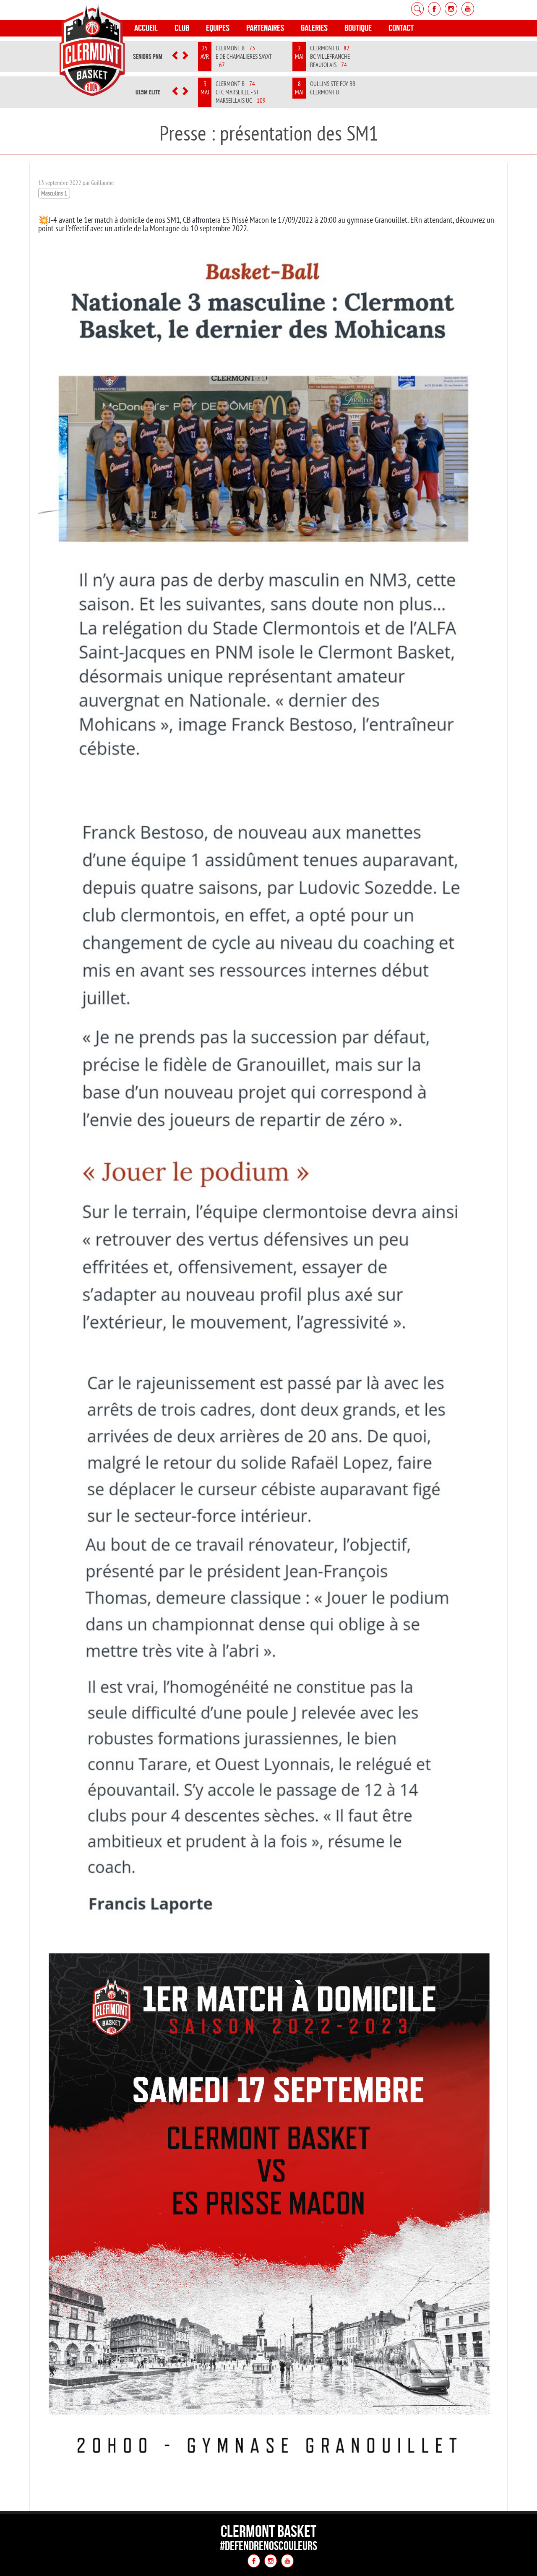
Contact (401, 28)
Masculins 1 (54, 193)
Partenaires (265, 28)
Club (182, 28)
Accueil (146, 28)
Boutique (358, 28)
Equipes (218, 28)
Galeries (314, 28)
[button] (175, 57)
